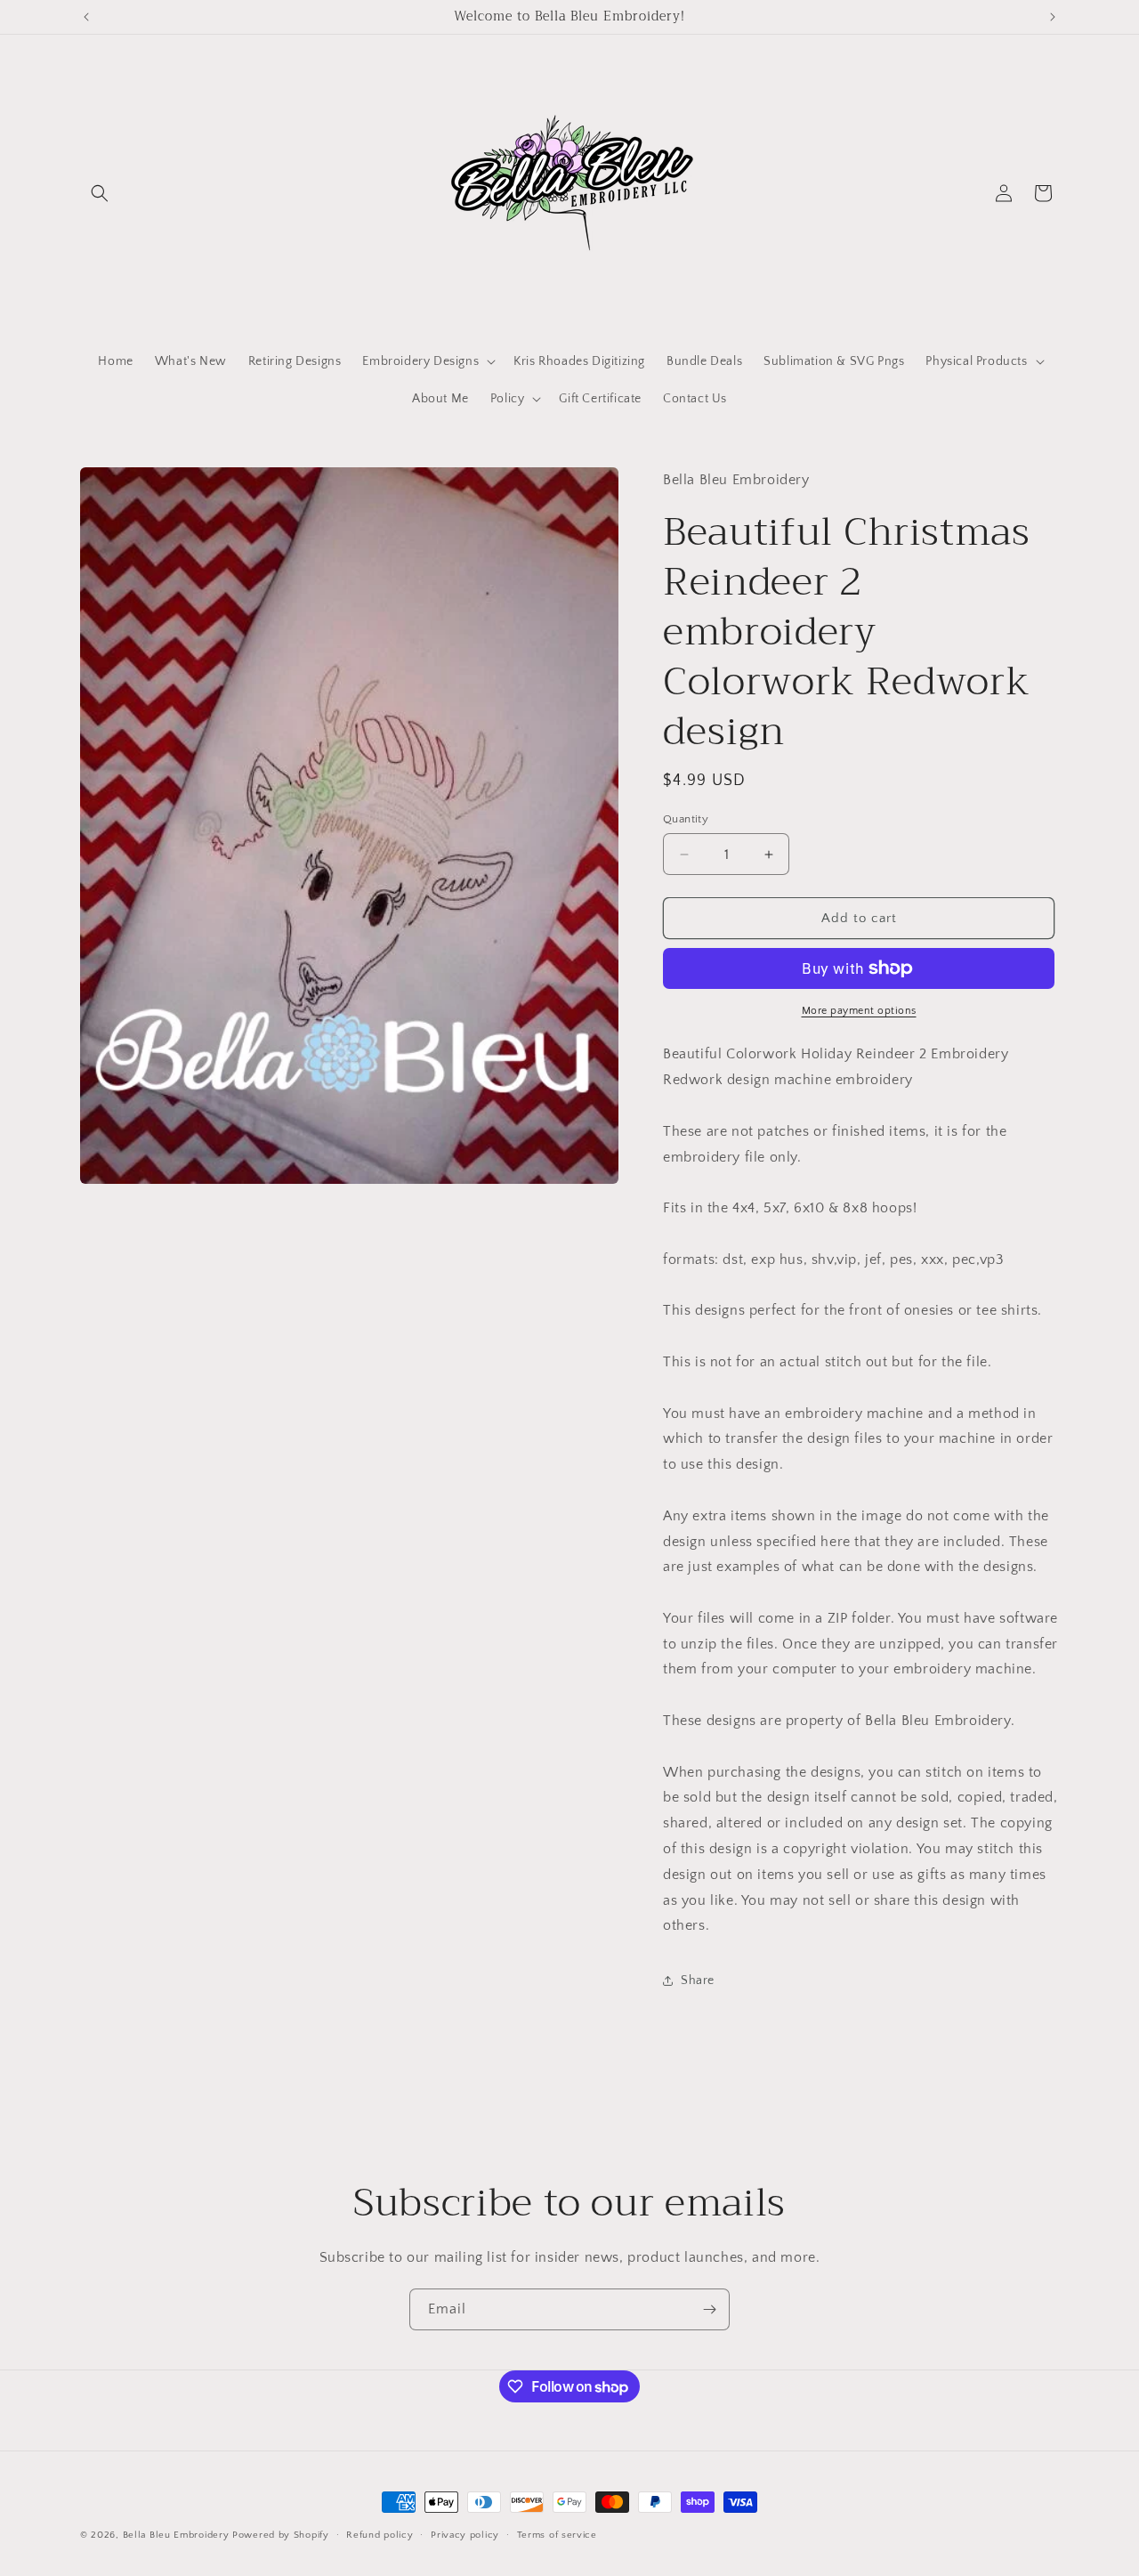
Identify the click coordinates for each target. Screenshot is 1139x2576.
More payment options (859, 1011)
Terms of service (557, 2535)
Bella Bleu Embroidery (176, 2535)
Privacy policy (465, 2535)
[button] (100, 193)
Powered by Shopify (281, 2535)
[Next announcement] (1053, 17)
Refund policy (380, 2535)
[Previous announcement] (86, 17)
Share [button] (698, 1981)
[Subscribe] (709, 2309)
